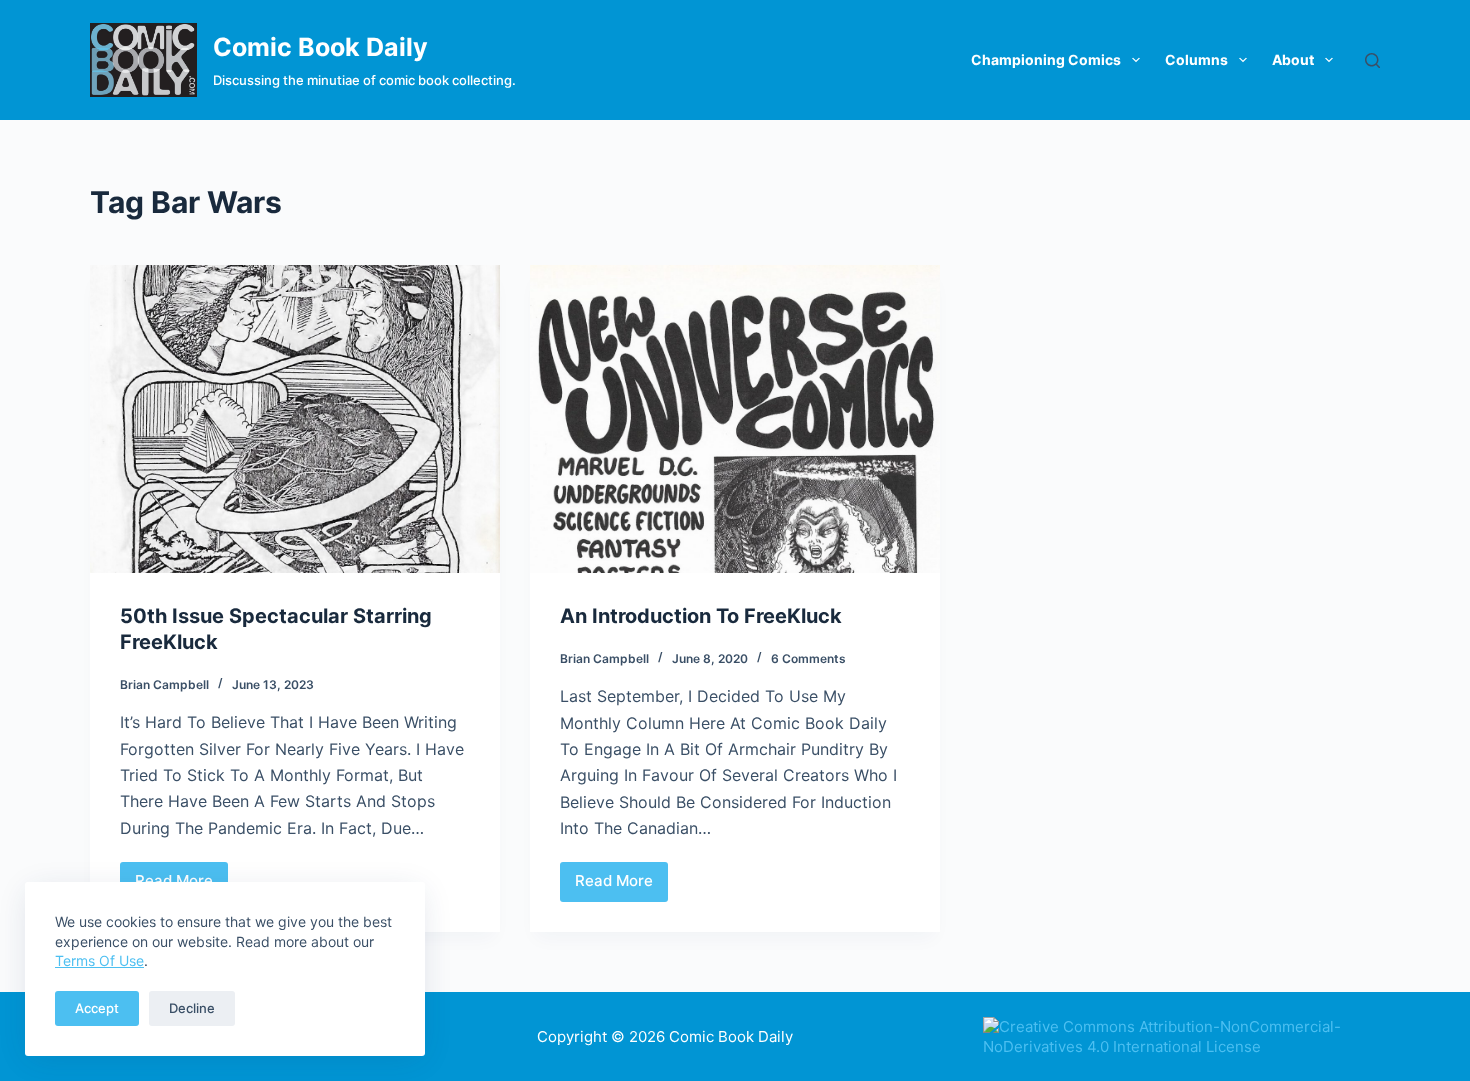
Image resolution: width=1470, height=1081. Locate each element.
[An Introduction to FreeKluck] (735, 419)
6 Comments (808, 658)
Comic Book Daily (320, 47)
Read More (621, 886)
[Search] (1372, 60)
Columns (1196, 59)
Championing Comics (1046, 59)
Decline (192, 1008)
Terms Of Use (99, 960)
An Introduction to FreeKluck (701, 616)
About (1293, 59)
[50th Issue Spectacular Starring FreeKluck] (295, 419)
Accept (97, 1008)
